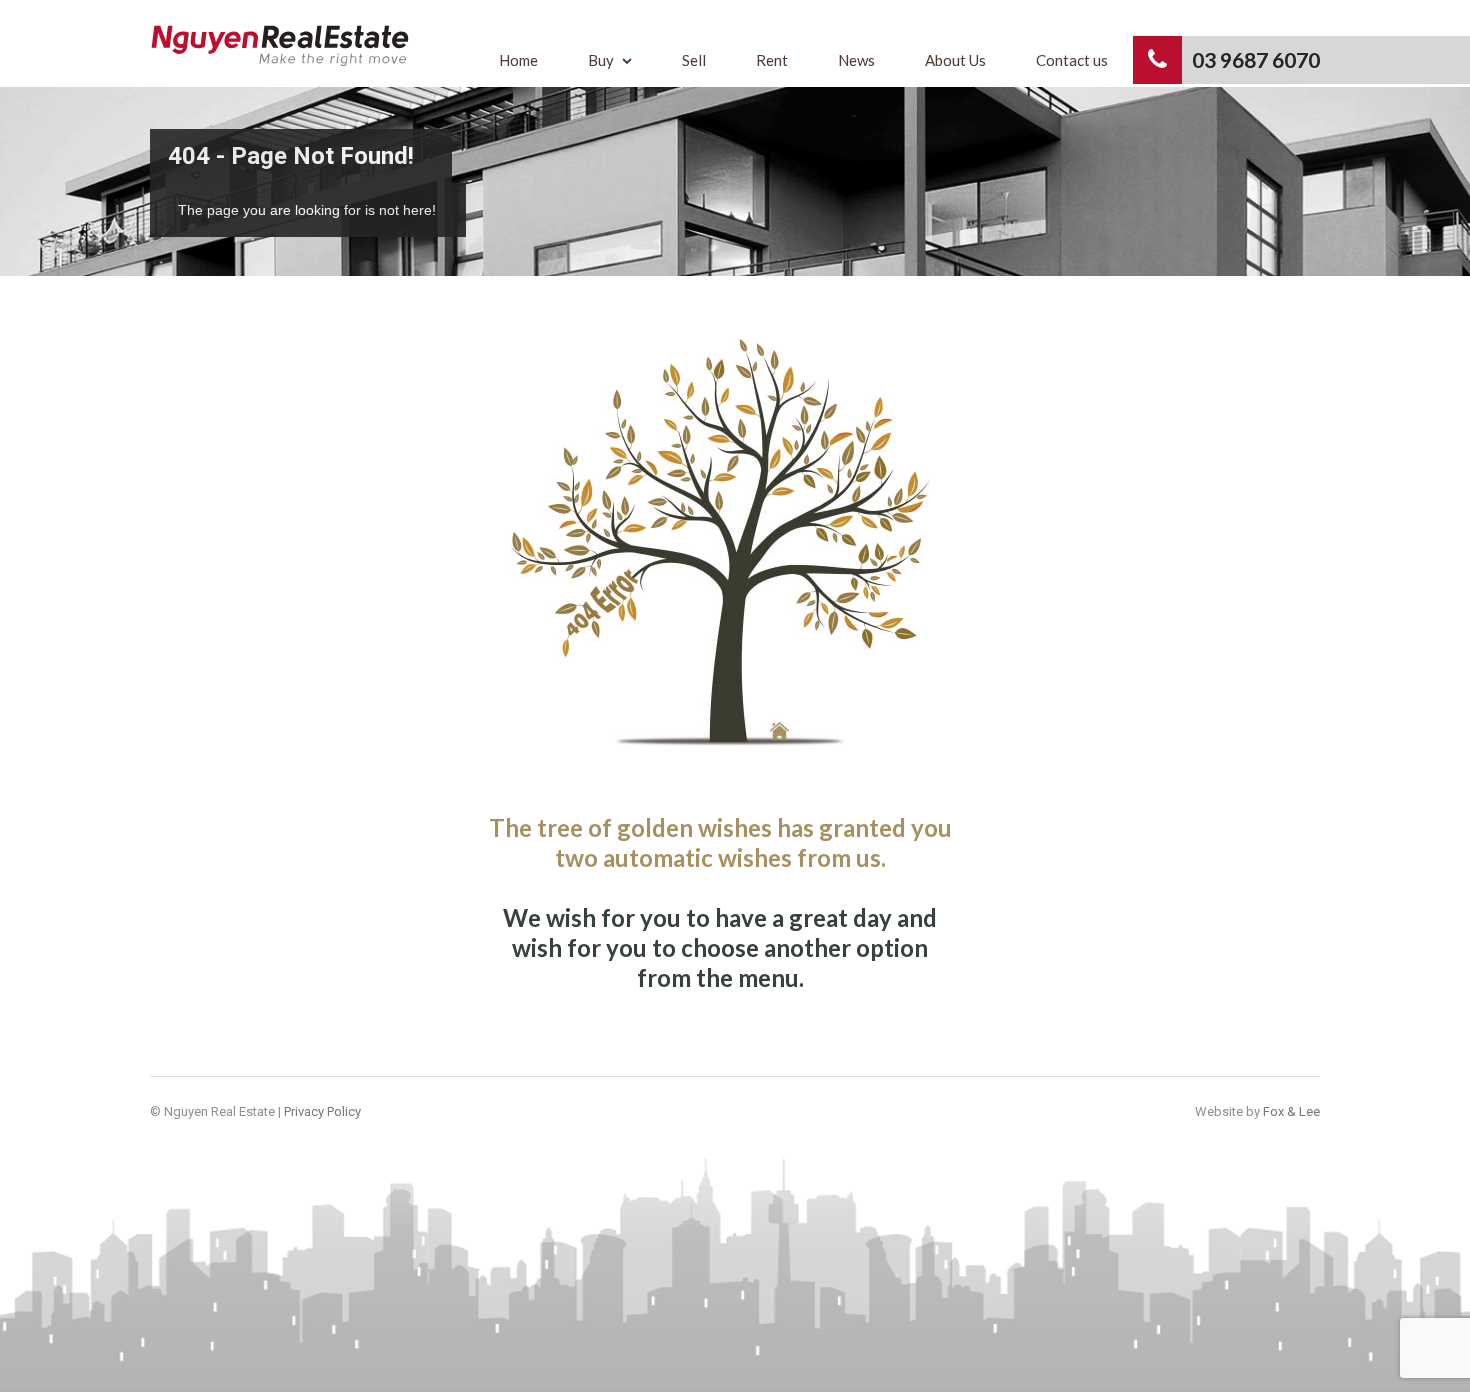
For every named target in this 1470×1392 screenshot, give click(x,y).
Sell (694, 60)
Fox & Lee (1291, 1111)
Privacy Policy (322, 1111)
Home (518, 60)
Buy (601, 60)
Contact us (1072, 60)
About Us (955, 60)
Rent (772, 60)
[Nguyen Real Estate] (280, 55)
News (856, 60)
